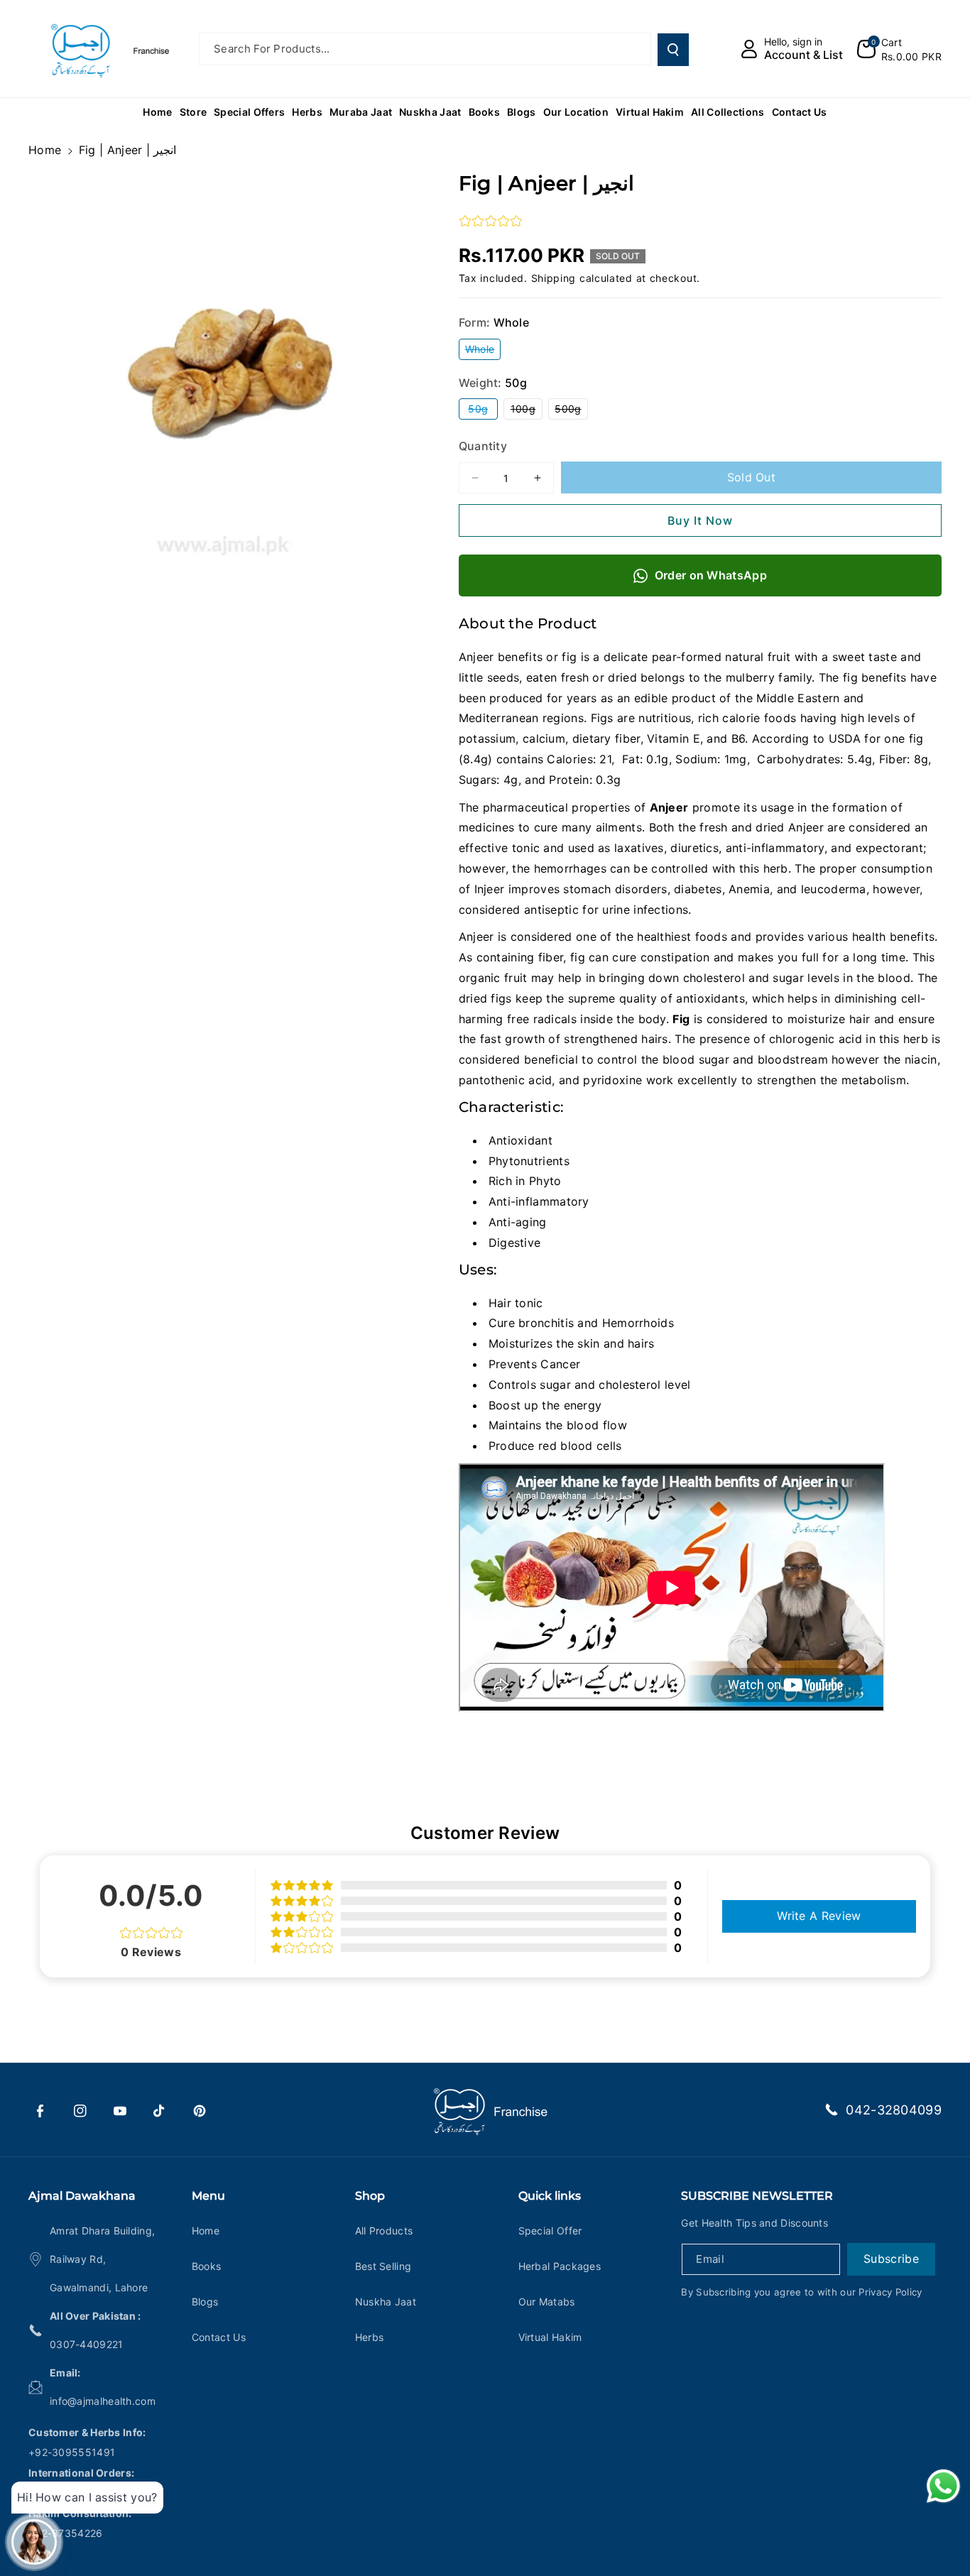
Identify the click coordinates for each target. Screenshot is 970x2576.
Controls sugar (530, 1385)
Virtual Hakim (550, 2337)
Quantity (483, 446)
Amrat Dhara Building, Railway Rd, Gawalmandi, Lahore (102, 2259)
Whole (483, 351)
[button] (899, 49)
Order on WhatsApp (711, 575)
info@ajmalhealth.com (103, 2401)
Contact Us (219, 2337)
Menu (208, 2196)
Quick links (550, 2196)
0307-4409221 (87, 2344)
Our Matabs (547, 2302)
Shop (370, 2196)
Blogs (205, 2302)
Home (45, 150)
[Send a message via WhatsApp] (943, 2486)
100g (527, 411)
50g (483, 411)
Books (207, 2266)
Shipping (554, 278)
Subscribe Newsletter (757, 2196)
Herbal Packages (560, 2266)
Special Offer (550, 2231)
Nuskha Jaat (386, 2302)
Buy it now (700, 520)
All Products (384, 2231)
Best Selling (383, 2266)
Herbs (370, 2337)
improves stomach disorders (588, 889)
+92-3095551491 (72, 2452)
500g (571, 411)
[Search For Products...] (673, 50)
